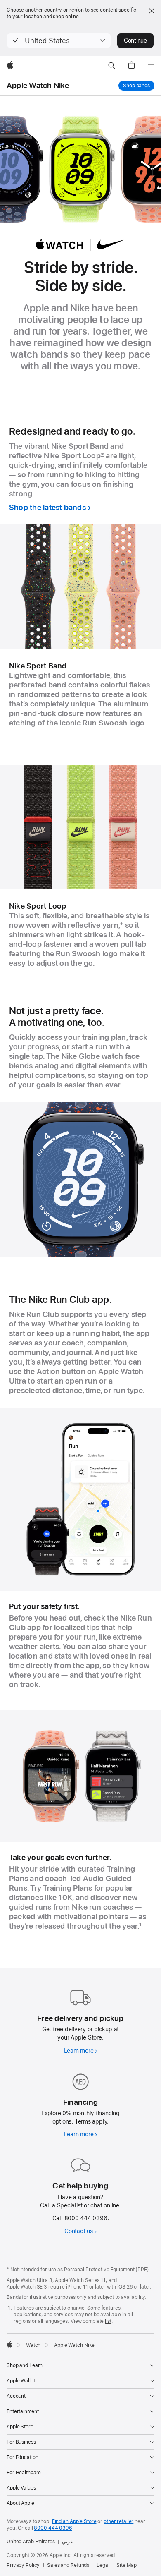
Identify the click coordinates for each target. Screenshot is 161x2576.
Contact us (79, 2231)
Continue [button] (135, 41)
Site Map (126, 2565)
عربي (67, 2542)
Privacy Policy (23, 2565)
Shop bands (139, 86)
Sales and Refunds (68, 2565)
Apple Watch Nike (38, 85)
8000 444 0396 (53, 2528)
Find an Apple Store (74, 2521)
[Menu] (151, 66)
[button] (59, 41)
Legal (103, 2565)
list (108, 2321)
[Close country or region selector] (152, 11)
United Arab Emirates (31, 2542)
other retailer (118, 2521)
